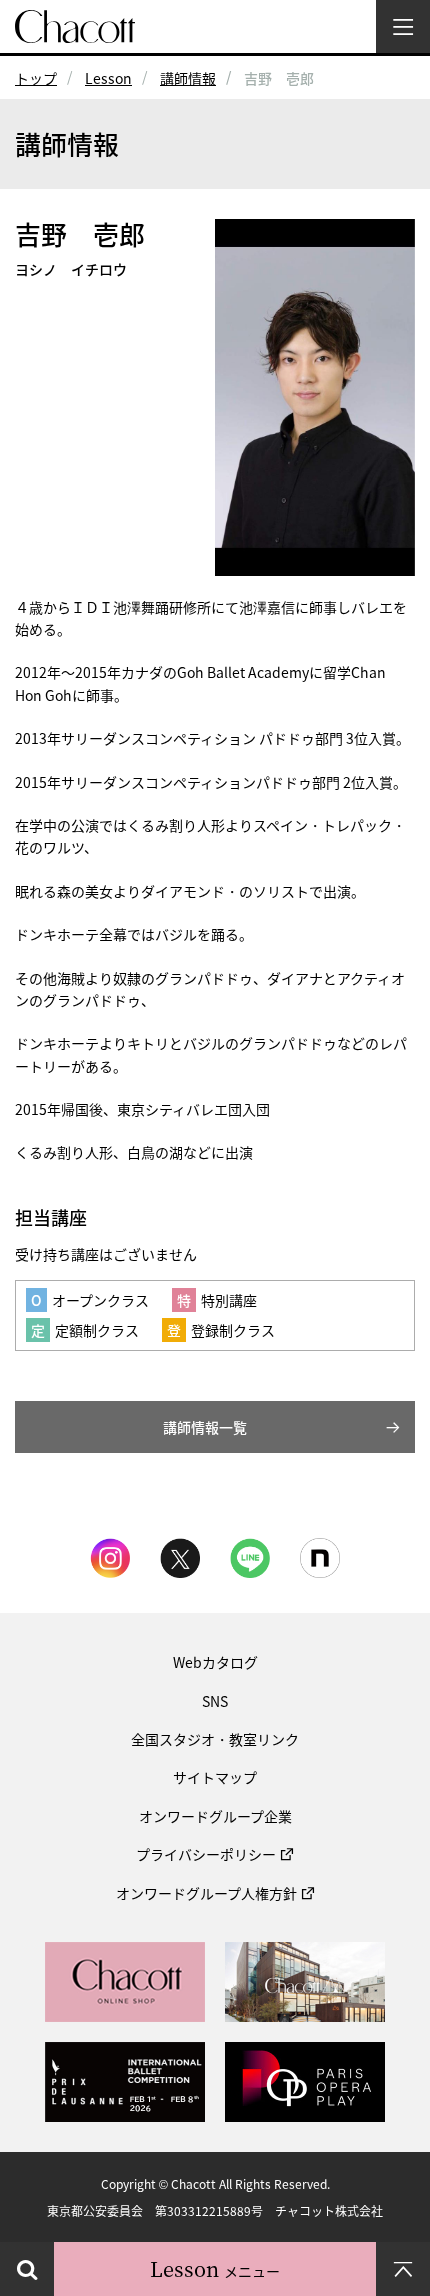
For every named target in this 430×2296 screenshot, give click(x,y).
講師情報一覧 (205, 1427)
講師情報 (188, 78)
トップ (36, 78)
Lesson (108, 78)
